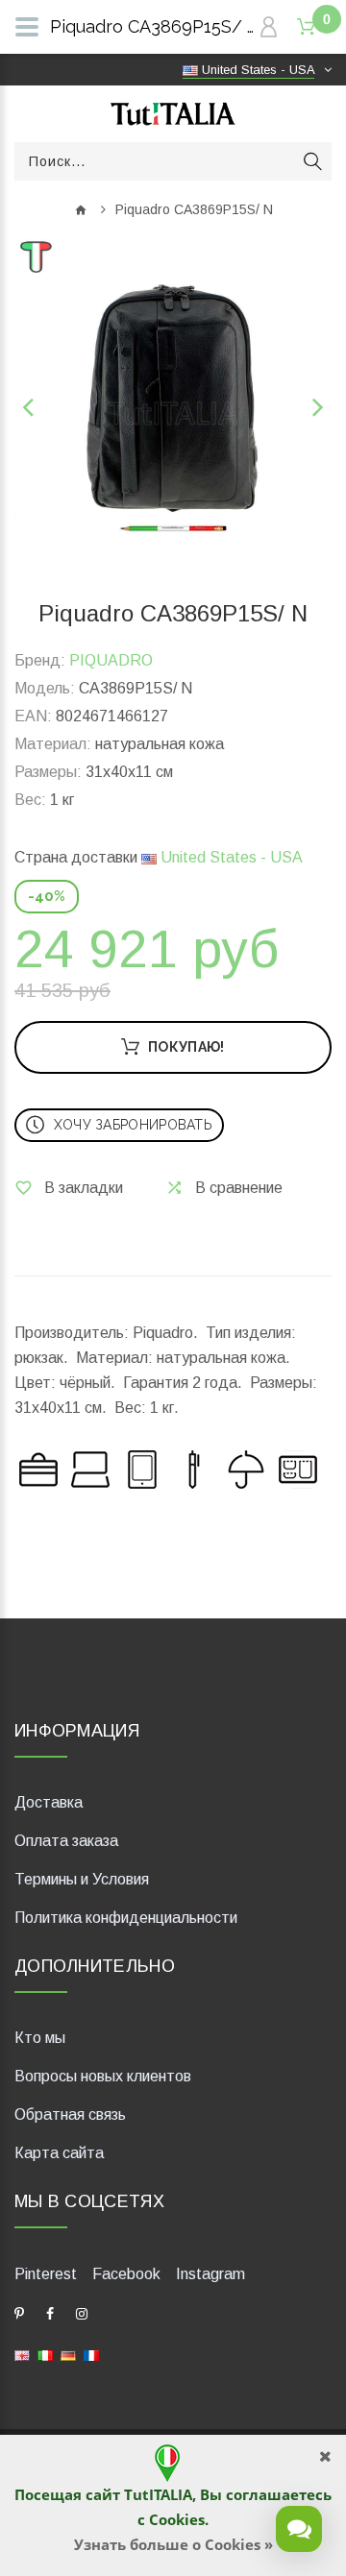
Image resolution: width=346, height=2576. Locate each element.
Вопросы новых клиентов (103, 2076)
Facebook (126, 2274)
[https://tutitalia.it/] (45, 2354)
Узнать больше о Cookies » (173, 2544)
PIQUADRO (111, 660)
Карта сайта (59, 2153)
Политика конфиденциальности (126, 1918)
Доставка (49, 1802)
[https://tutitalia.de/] (68, 2354)
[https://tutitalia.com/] (22, 2354)
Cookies (177, 2519)
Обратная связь (70, 2114)
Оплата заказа (66, 1841)
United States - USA (230, 857)
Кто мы (40, 2038)
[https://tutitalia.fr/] (91, 2354)
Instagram (210, 2274)
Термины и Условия (82, 1879)
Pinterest (46, 2274)
